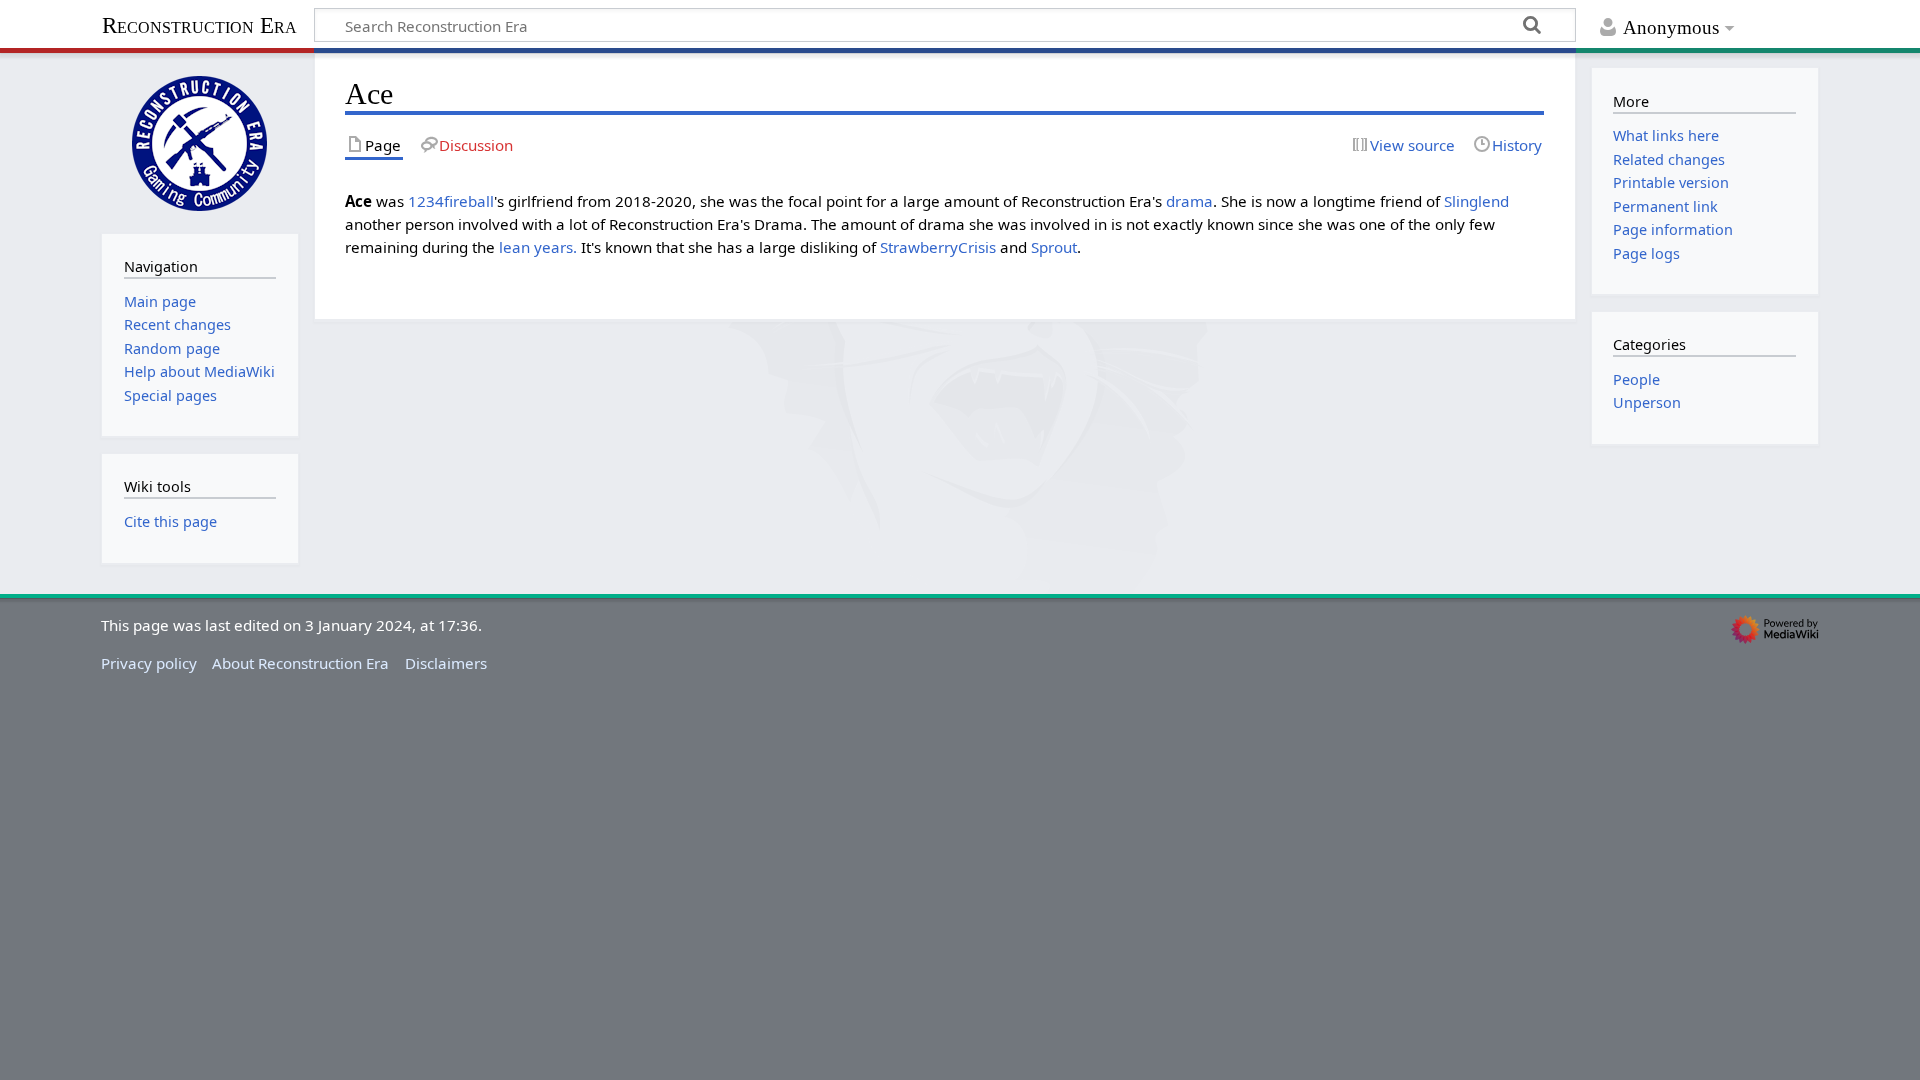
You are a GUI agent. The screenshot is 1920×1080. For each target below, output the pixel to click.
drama (1189, 201)
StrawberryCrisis (938, 247)
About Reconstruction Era (300, 663)
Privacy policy (149, 663)
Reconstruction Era (199, 25)
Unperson (1647, 402)
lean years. (538, 247)
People (1636, 379)
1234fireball (451, 201)
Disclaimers (446, 663)
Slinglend (1476, 201)
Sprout (1054, 247)
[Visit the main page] (200, 141)
